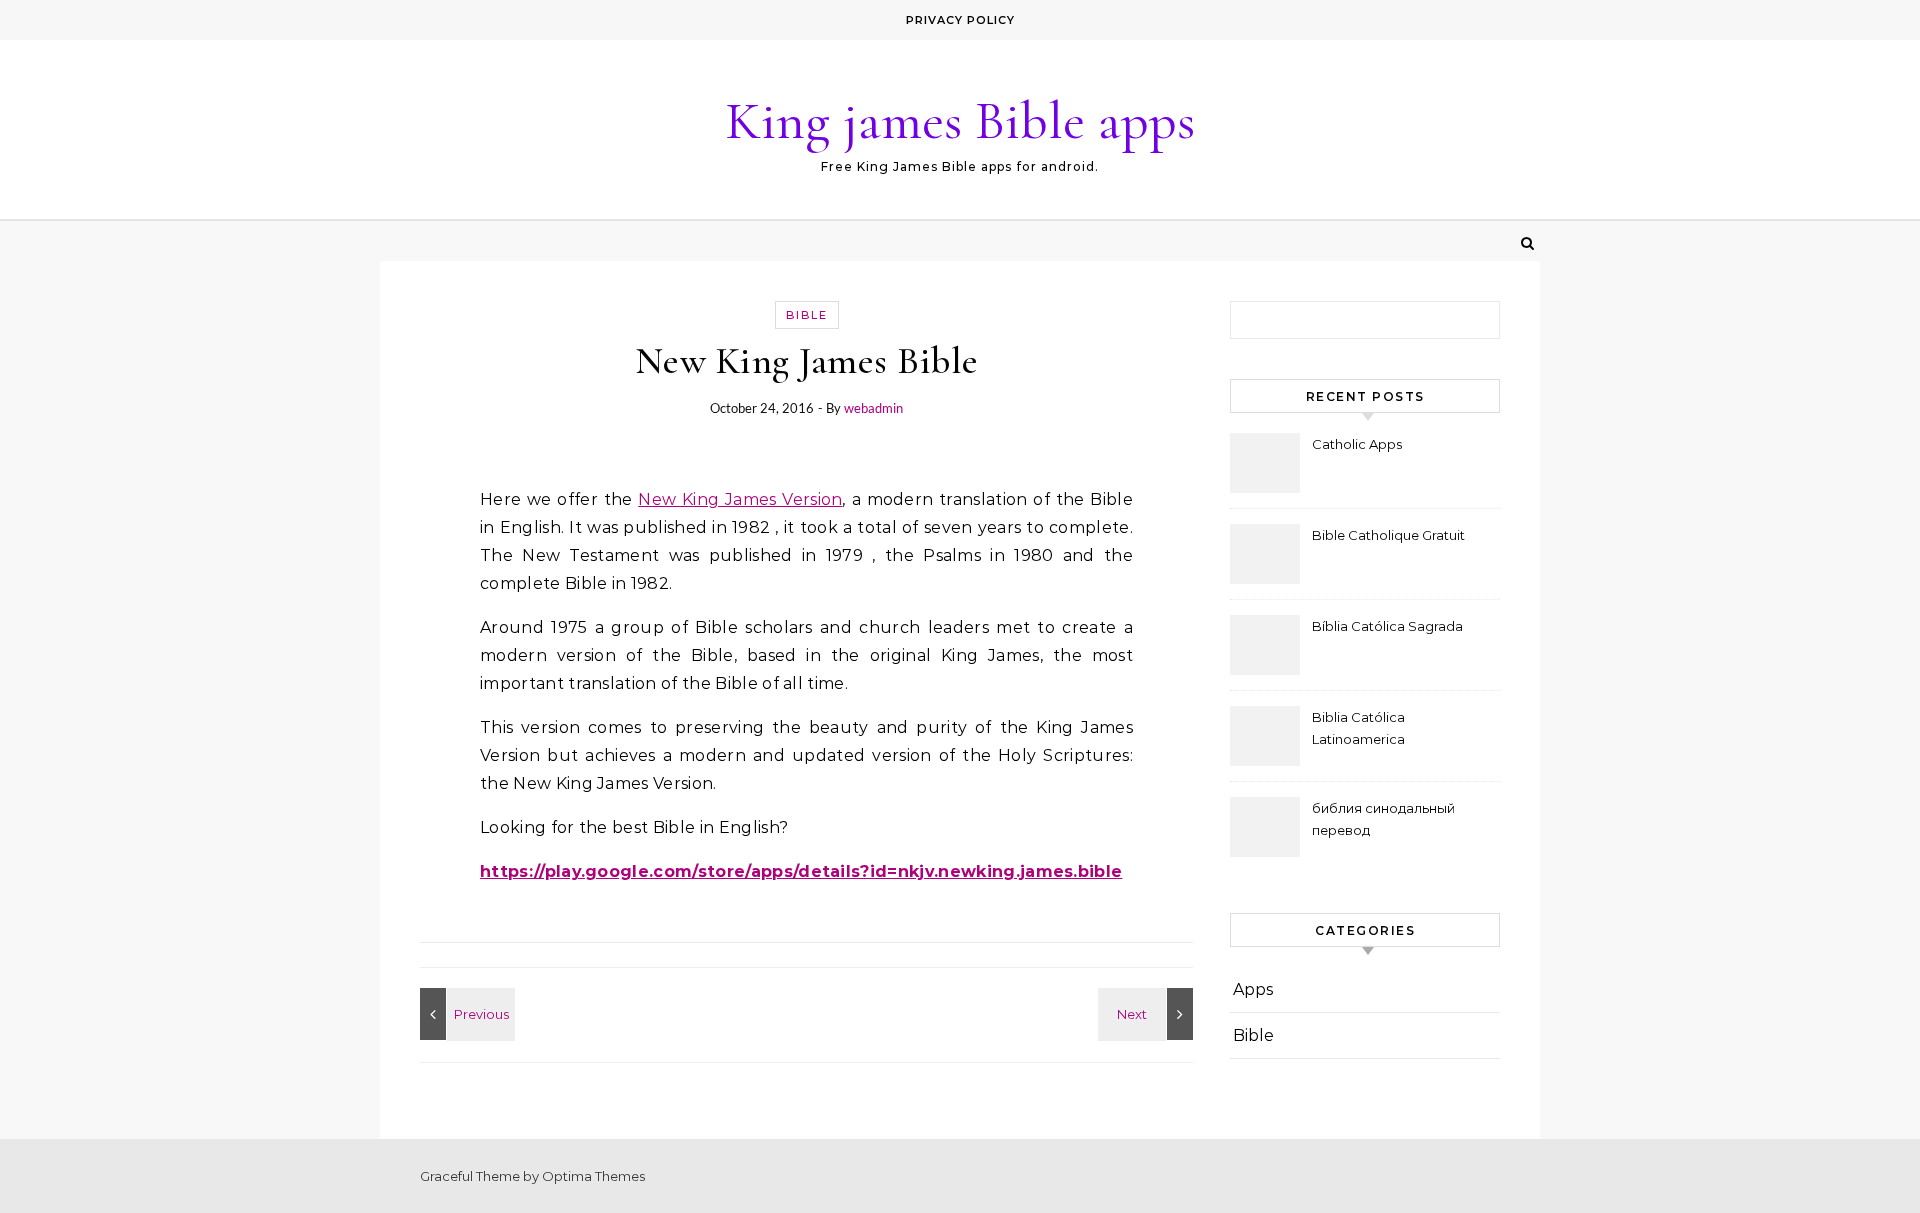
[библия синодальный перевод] (465, 1014)
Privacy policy (960, 20)
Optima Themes (593, 1176)
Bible (807, 315)
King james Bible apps (960, 120)
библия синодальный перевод (1383, 819)
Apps (1253, 989)
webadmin (873, 408)
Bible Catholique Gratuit (1388, 535)
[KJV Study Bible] (1148, 1014)
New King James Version (740, 499)
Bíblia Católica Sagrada (1387, 626)
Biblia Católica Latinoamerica (1358, 728)
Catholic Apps (1357, 444)
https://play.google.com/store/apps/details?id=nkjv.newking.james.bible (801, 871)
